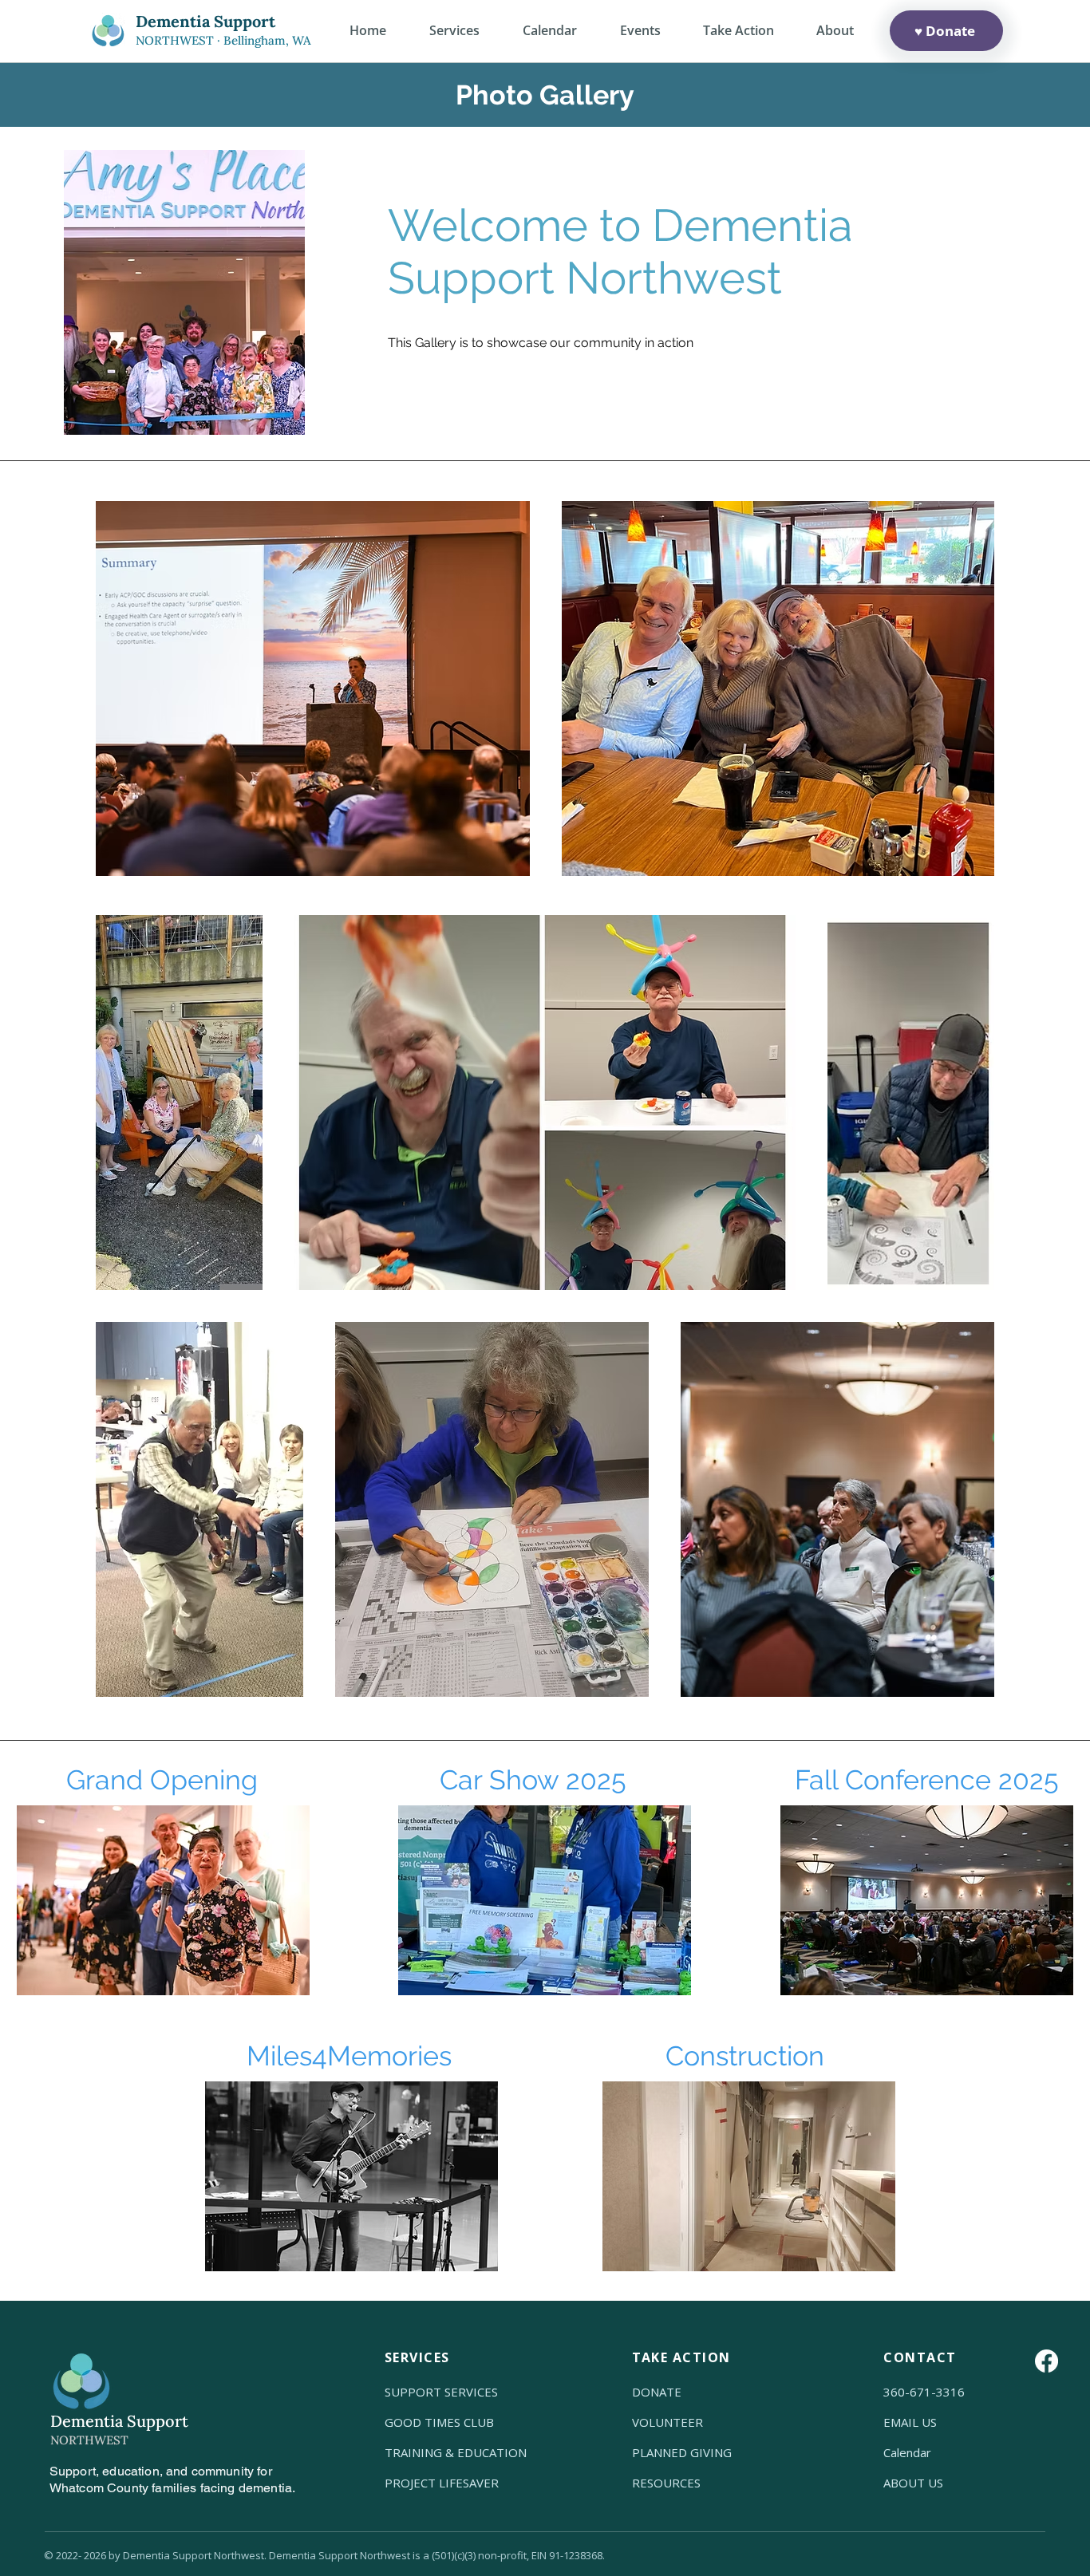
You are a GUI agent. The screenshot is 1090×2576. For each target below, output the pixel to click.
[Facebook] (1047, 2361)
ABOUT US (913, 2483)
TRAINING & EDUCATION (456, 2452)
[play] (1030, 1819)
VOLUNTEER (667, 2422)
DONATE (657, 2392)
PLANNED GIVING (682, 2452)
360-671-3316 (924, 2392)
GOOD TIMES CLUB (439, 2422)
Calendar (907, 2452)
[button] (835, 30)
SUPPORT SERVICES (441, 2392)
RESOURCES (666, 2483)
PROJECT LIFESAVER (442, 2483)
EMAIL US (910, 2422)
